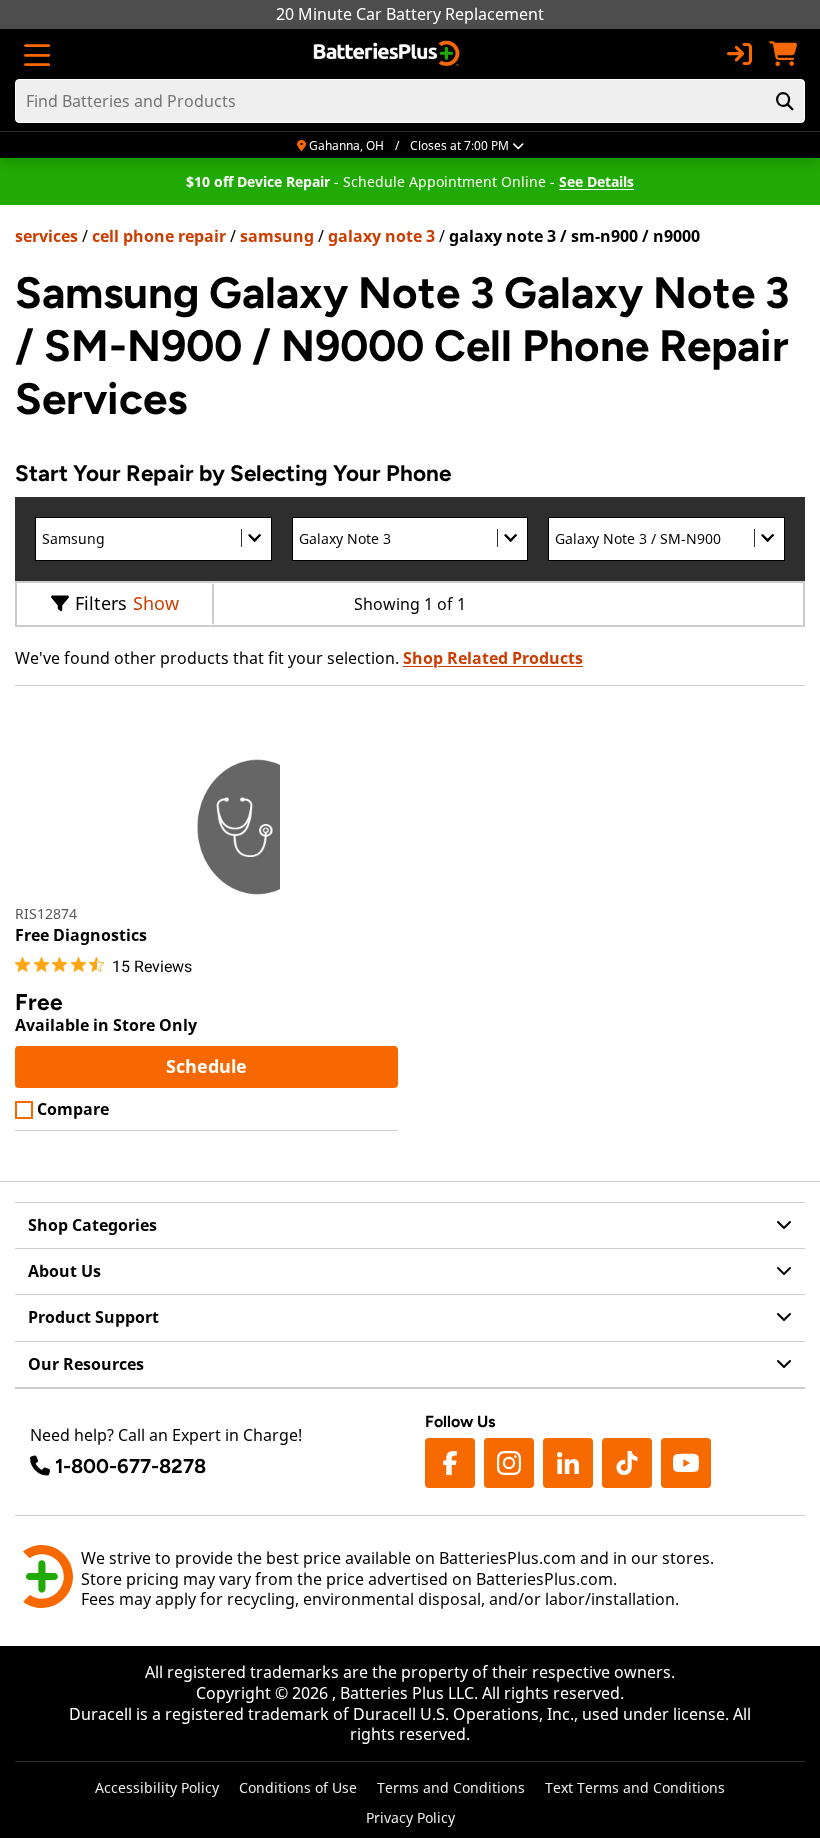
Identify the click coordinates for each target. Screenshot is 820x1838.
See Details (596, 181)
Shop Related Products (493, 658)
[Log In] (739, 54)
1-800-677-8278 (130, 1466)
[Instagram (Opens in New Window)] (509, 1463)
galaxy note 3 (381, 236)
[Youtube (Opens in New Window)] (686, 1463)
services (46, 236)
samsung (277, 236)
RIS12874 (46, 913)
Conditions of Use (298, 1787)
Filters (101, 603)
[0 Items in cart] (783, 54)
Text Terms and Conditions (635, 1787)
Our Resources (86, 1364)
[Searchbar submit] (785, 101)
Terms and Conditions (451, 1787)
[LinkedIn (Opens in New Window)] (568, 1463)
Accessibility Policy (157, 1787)
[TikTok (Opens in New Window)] (627, 1463)
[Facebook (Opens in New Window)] (450, 1463)
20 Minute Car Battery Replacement (410, 14)
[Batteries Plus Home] (388, 54)
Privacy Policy (410, 1817)
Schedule (280, 1065)
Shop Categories (92, 1225)
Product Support (93, 1317)
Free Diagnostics (81, 935)
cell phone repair (159, 236)
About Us (64, 1271)
